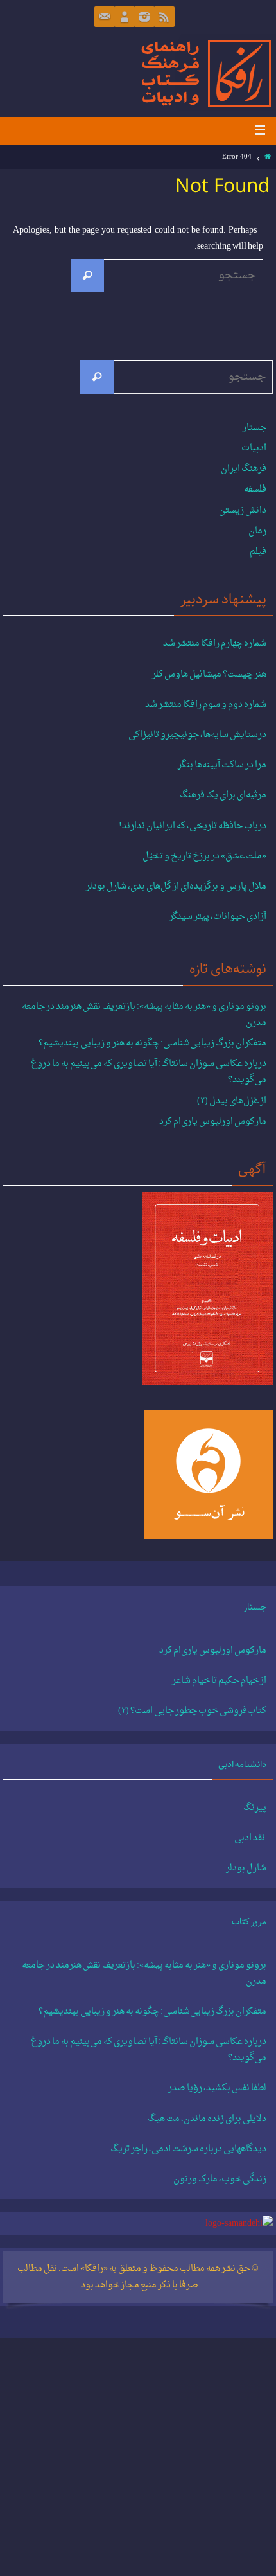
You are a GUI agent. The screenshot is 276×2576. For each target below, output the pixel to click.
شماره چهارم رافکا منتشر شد (215, 644)
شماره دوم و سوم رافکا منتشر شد (206, 705)
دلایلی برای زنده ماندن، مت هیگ (207, 2119)
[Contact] (105, 17)
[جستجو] (87, 276)
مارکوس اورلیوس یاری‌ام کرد (213, 1122)
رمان (257, 531)
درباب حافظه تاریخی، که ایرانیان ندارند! (193, 826)
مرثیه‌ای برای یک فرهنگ (223, 795)
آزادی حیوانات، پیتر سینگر (218, 917)
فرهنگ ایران (244, 469)
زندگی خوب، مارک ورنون (220, 2180)
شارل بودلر (246, 1869)
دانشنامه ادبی (242, 1764)
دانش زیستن (243, 511)
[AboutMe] (125, 17)
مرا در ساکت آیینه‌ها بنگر (222, 765)
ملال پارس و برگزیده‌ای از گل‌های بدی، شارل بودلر (176, 887)
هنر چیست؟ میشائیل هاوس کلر (209, 675)
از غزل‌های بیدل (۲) (232, 1101)
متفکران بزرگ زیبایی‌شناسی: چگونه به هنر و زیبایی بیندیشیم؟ (152, 1043)
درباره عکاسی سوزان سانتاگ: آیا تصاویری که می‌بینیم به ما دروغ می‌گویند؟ (149, 1072)
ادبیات (254, 448)
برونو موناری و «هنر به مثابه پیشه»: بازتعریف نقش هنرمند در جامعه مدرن (144, 1015)
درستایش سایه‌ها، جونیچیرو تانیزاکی (197, 735)
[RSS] (164, 17)
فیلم (258, 552)
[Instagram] (144, 17)
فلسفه (255, 489)
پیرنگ (255, 1808)
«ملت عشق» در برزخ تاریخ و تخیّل (204, 857)
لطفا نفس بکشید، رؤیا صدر (217, 2088)
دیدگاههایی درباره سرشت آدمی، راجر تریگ (188, 2149)
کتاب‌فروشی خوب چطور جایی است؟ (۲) (192, 1711)
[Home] (268, 157)
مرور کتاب (249, 1922)
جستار (254, 428)
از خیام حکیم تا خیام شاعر (219, 1681)
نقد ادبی (250, 1838)
